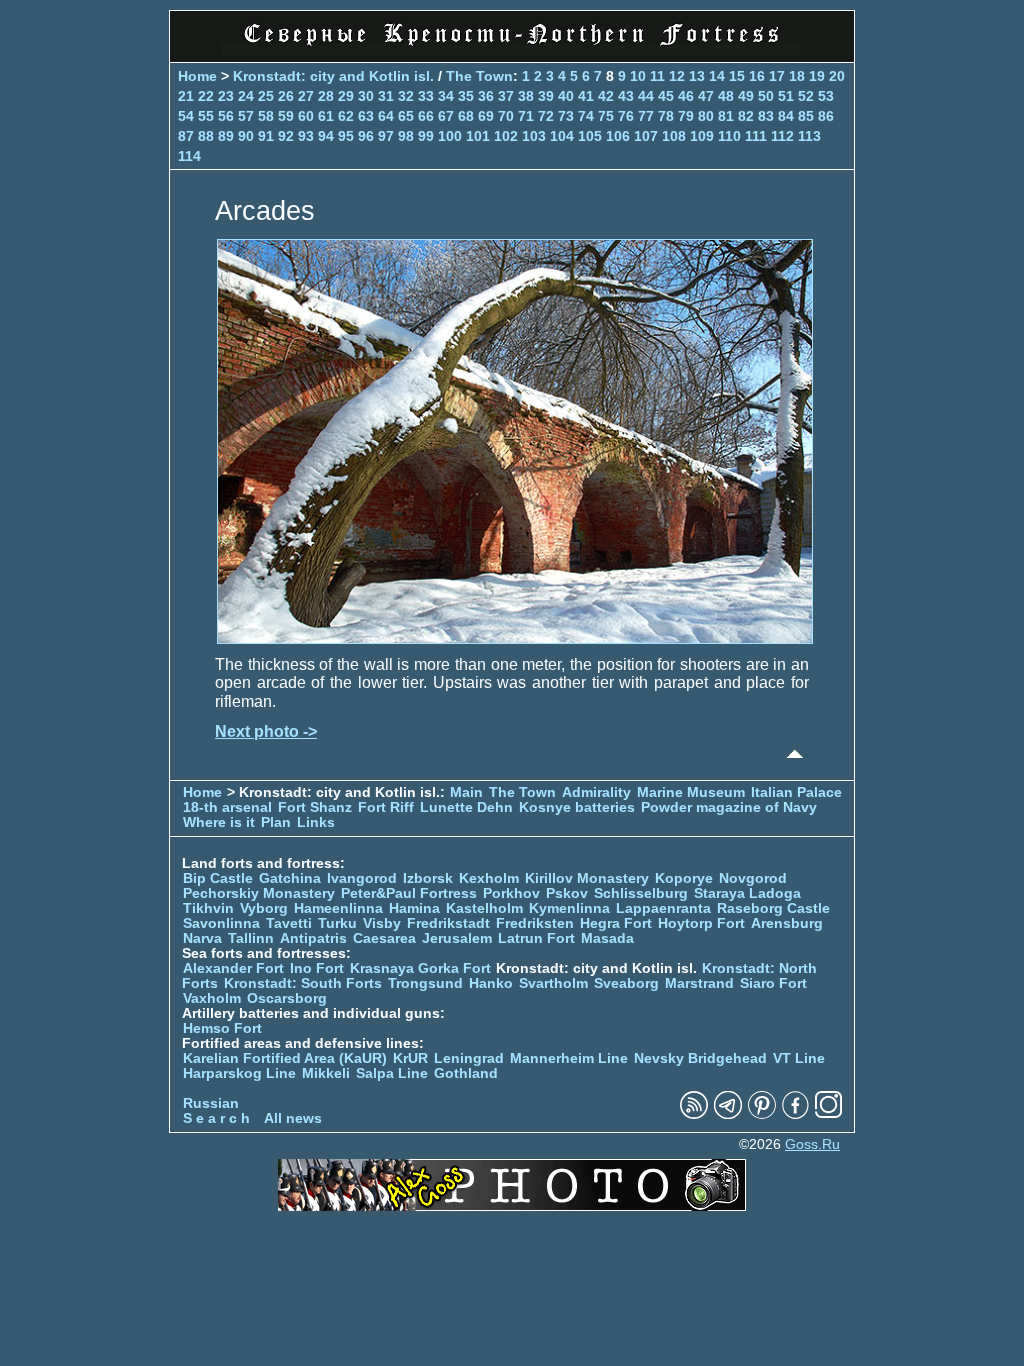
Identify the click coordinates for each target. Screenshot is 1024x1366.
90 (246, 136)
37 (506, 96)
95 (346, 136)
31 (386, 96)
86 (826, 116)
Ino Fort (317, 968)
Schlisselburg (641, 893)
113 (809, 136)
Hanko (491, 983)
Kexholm (489, 878)
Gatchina (290, 878)
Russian (211, 1103)
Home (197, 76)
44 (646, 96)
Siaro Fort (773, 983)
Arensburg (787, 923)
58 (266, 116)
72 (546, 116)
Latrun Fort (536, 938)
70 (506, 116)
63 (366, 116)
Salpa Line (392, 1073)
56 (226, 116)
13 (697, 76)
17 (777, 76)
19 (817, 76)
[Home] (512, 49)
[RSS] (694, 1114)
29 (346, 96)
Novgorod (753, 878)
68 (466, 116)
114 (189, 156)
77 (646, 116)
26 (286, 96)
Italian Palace (796, 792)
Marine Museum (691, 792)
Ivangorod (362, 878)
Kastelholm (484, 908)
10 (638, 76)
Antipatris (313, 938)
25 (266, 96)
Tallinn (251, 938)
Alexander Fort (233, 968)
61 (326, 116)
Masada (607, 938)
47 (706, 96)
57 (246, 116)
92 (286, 136)
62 (346, 116)
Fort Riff (386, 807)
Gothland (466, 1073)
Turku (337, 923)
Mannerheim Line (569, 1058)
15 (737, 76)
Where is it (219, 822)
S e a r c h (216, 1118)
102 (506, 136)
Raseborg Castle (773, 908)
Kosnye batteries (577, 807)
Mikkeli (326, 1073)
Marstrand (699, 983)
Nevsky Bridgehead (700, 1058)
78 (666, 116)
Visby (382, 923)
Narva (202, 938)
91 (266, 136)
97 (386, 136)
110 (729, 136)
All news (293, 1118)
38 (526, 96)
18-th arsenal (227, 807)
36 (486, 96)
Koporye (684, 878)
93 (306, 136)
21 (186, 96)
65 (406, 116)
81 (726, 116)
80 (706, 116)
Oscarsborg (287, 998)
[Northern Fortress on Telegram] (728, 1114)
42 (606, 96)
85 (806, 116)
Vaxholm (212, 998)
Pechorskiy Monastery (259, 893)
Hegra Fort (616, 923)
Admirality (596, 792)
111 (756, 136)
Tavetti (289, 923)
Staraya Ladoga (747, 893)
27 (306, 96)
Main (466, 792)
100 (450, 136)
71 (526, 116)
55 (206, 116)
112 (782, 136)
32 (406, 96)
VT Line (799, 1058)
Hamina (414, 908)
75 (606, 116)
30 (366, 96)
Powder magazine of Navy (729, 807)
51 (786, 96)
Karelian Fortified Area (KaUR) (285, 1058)
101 (478, 136)
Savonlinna (221, 923)
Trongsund (425, 983)
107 (646, 136)
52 (806, 96)
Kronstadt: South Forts (303, 983)
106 (618, 136)
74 (586, 116)
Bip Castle (218, 878)
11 (657, 76)
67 (446, 116)
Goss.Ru (812, 1144)
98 (406, 136)
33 (426, 96)
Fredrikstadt (448, 923)
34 (446, 96)
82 (746, 116)
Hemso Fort (222, 1028)
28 (326, 96)
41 (586, 96)
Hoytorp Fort (701, 923)
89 (226, 136)
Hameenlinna (338, 908)
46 (686, 96)
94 (326, 136)
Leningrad (469, 1058)
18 (797, 76)
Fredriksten (535, 923)
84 (786, 116)
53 (826, 96)
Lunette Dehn (466, 807)
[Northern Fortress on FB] (795, 1114)
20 (837, 76)
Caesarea (384, 938)
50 (766, 96)
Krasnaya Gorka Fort (420, 968)
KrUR (410, 1058)
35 (466, 96)
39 (546, 96)
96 (366, 136)
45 (666, 96)
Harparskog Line (239, 1073)
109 (702, 136)
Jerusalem (457, 938)
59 (286, 116)
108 (674, 136)
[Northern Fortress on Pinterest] (762, 1114)
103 (534, 136)
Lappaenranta (663, 908)
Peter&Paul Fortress (409, 893)
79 (686, 116)
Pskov (567, 893)
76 (626, 116)
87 (186, 136)
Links (316, 822)
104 (562, 136)
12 (677, 76)
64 (386, 116)
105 (590, 136)
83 (766, 116)
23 (226, 96)
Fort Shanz (315, 807)
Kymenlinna (569, 908)
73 (566, 116)
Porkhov (511, 893)
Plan (276, 822)
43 (626, 96)
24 (246, 96)
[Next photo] (515, 638)
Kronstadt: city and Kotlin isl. (333, 76)
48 (726, 96)
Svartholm (553, 983)
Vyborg (264, 908)
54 (186, 116)
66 (426, 116)
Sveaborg (626, 983)
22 (206, 96)
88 (206, 136)
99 (426, 136)
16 (757, 76)
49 (746, 96)
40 (566, 96)
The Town (479, 76)
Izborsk (428, 878)
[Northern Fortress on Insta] (829, 1114)
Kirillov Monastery (587, 878)
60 (306, 116)
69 (486, 116)
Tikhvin (208, 908)
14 (717, 76)
